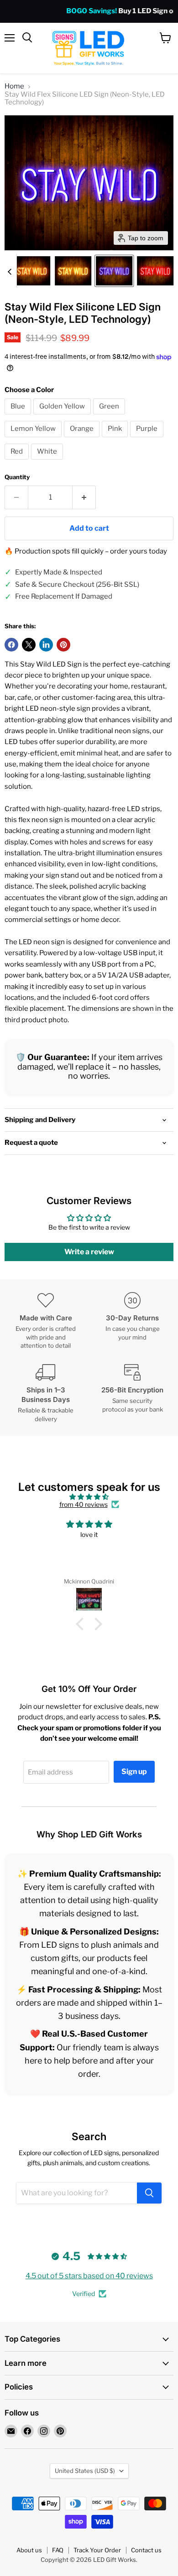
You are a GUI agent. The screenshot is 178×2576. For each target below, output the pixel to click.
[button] (32, 271)
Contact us (146, 2550)
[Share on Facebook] (11, 645)
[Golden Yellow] (63, 417)
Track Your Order (97, 2550)
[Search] (149, 2193)
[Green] (110, 417)
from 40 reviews (84, 1505)
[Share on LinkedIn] (46, 645)
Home (14, 86)
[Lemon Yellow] (34, 440)
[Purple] (148, 440)
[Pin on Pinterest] (63, 645)
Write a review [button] (89, 1252)
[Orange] (83, 440)
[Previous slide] (10, 271)
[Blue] (19, 417)
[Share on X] (29, 645)
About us (29, 2550)
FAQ (58, 2550)
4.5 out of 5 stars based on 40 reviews (89, 2276)
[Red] (18, 462)
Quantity (17, 477)
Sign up (134, 1772)
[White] (48, 462)
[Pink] (116, 440)
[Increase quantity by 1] (84, 497)
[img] (89, 1497)
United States (85, 2471)
